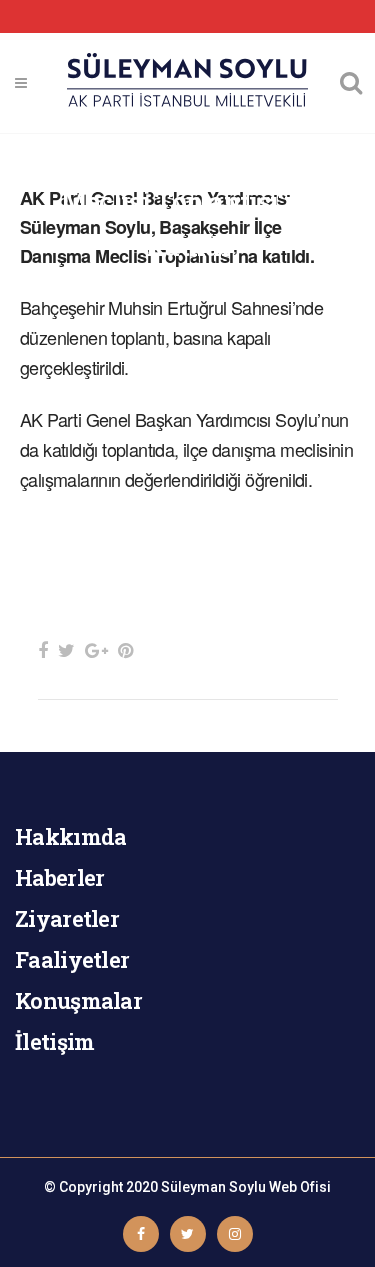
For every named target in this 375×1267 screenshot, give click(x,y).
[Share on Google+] (96, 650)
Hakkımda (70, 836)
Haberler (59, 877)
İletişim (54, 1041)
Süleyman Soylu (213, 1187)
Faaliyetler (72, 959)
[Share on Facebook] (43, 650)
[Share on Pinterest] (125, 650)
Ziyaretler (67, 918)
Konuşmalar (78, 1000)
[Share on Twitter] (66, 650)
